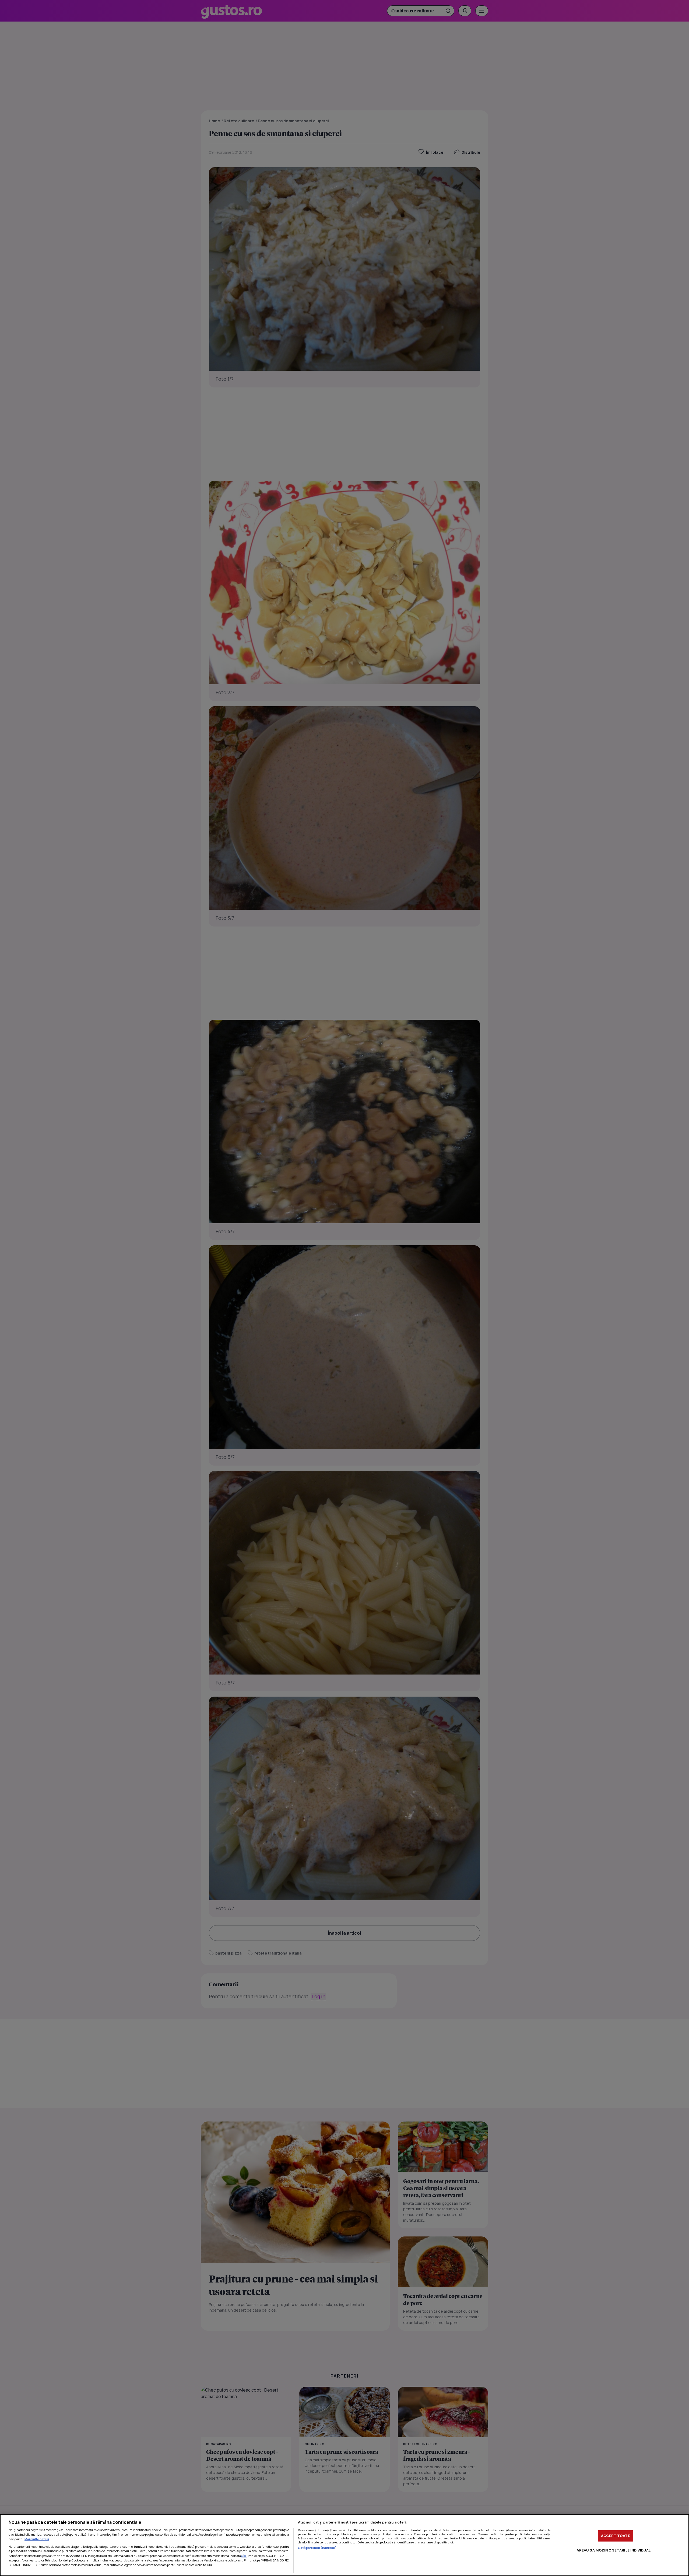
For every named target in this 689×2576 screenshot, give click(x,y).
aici (244, 2556)
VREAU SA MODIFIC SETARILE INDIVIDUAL (614, 2550)
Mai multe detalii (37, 2539)
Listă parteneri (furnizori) (317, 2548)
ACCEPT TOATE (616, 2536)
